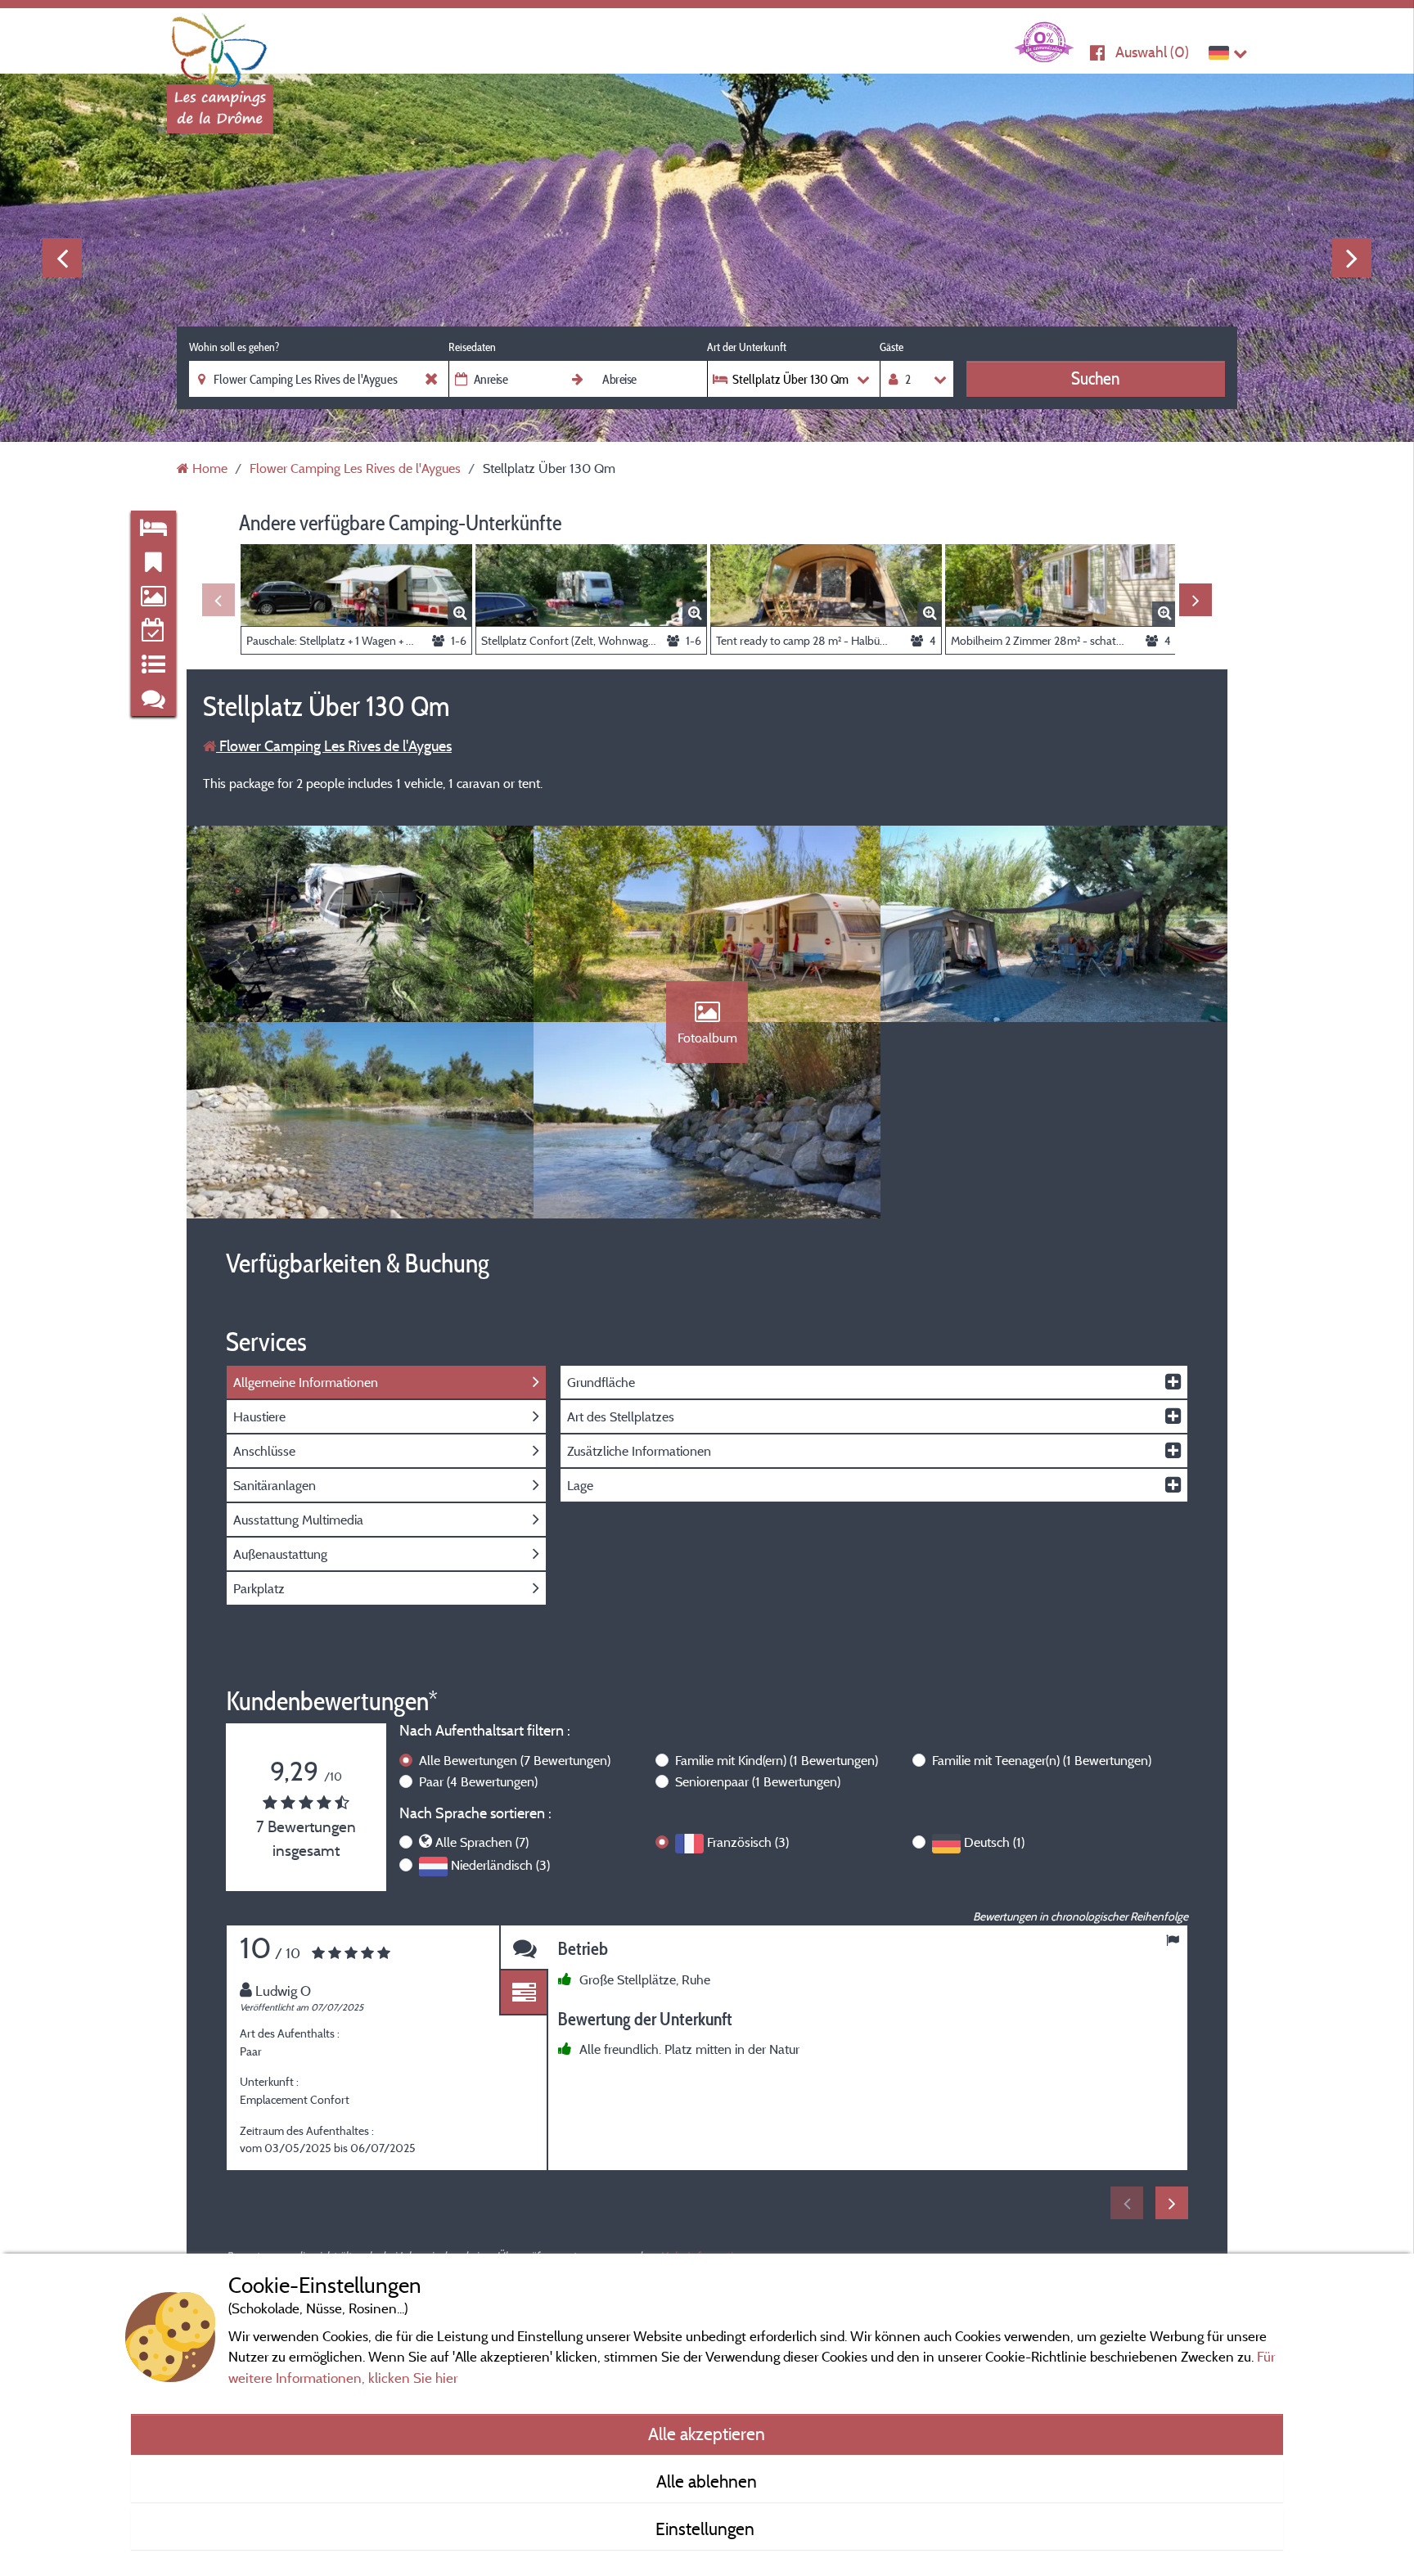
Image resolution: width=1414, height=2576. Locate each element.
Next (1352, 258)
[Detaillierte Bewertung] (524, 1993)
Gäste (892, 347)
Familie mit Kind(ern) (777, 1760)
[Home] (220, 45)
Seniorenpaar (758, 1781)
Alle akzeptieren (707, 2434)
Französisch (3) (748, 1842)
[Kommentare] (524, 1948)
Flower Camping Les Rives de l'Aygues (334, 746)
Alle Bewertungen (515, 1760)
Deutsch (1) (994, 1842)
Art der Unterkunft (747, 347)
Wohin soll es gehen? (234, 347)
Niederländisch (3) (500, 1865)
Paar (478, 1781)
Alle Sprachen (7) (482, 1842)
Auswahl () (1152, 52)
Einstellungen (707, 2529)
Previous (62, 258)
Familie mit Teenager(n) (1042, 1760)
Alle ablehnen (707, 2481)
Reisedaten (472, 347)
